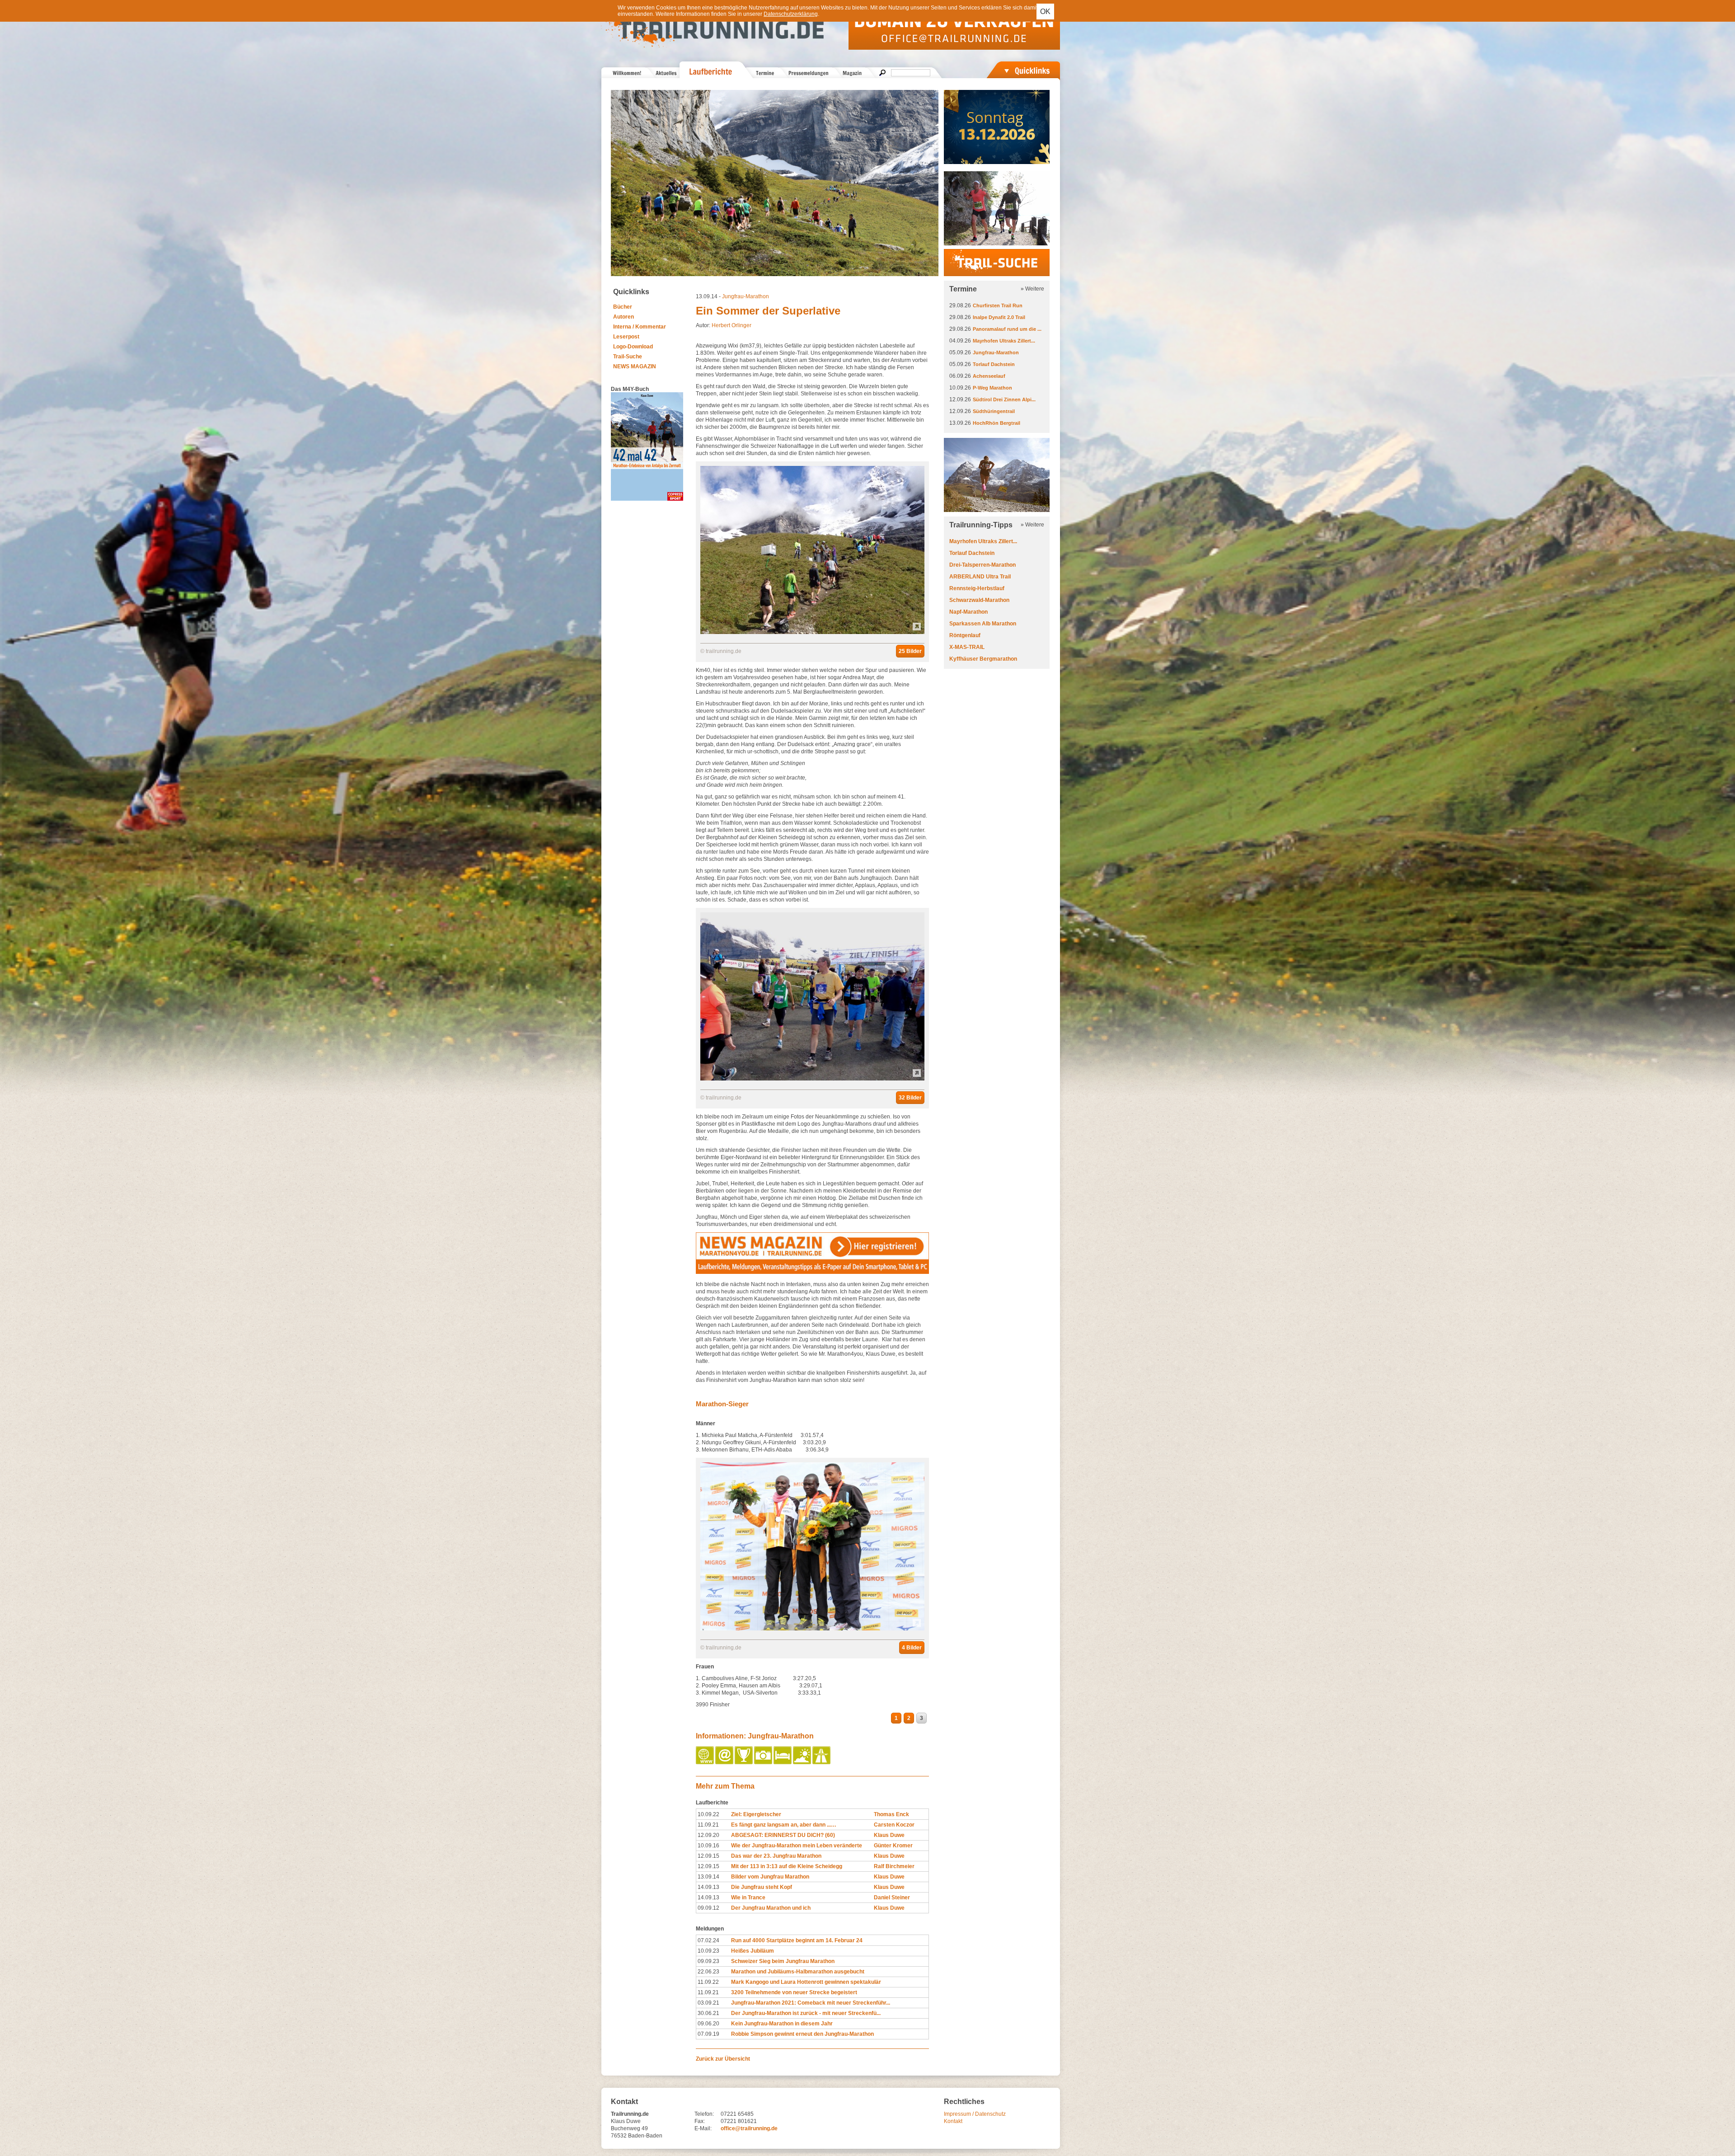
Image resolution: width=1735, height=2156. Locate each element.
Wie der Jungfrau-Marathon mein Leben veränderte (797, 1846)
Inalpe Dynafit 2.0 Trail (999, 317)
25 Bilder (910, 651)
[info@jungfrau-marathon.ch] (725, 1762)
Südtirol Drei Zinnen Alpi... (1004, 399)
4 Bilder (912, 1648)
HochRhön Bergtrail (996, 423)
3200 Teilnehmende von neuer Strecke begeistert (794, 1992)
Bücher (623, 307)
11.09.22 (708, 1982)
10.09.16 (708, 1846)
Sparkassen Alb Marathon (983, 624)
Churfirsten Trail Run (998, 305)
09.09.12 (708, 1908)
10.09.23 (708, 1951)
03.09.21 (708, 2003)
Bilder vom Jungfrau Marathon (770, 1877)
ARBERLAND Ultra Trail (980, 577)
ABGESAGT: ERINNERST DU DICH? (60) (783, 1835)
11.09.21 (708, 1825)
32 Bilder (910, 1098)
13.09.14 (708, 1877)
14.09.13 (708, 1887)
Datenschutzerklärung (791, 14)
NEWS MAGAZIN (635, 366)
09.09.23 (708, 1961)
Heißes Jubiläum (753, 1951)
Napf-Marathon (968, 612)
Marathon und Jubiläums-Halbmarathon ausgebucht (798, 1972)
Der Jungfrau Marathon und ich (771, 1908)
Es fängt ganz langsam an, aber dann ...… (784, 1825)
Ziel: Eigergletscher (756, 1814)
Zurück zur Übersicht (723, 2059)
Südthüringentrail (994, 411)
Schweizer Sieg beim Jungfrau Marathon (783, 1961)
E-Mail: (703, 2128)
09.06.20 (708, 2024)
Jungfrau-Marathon (746, 296)
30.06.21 (708, 2013)
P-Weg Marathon (992, 388)
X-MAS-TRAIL (967, 647)
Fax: (700, 2121)
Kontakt (953, 2121)
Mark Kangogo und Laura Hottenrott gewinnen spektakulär (806, 1982)
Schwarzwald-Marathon (979, 600)
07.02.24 (708, 1940)
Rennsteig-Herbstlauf (977, 588)
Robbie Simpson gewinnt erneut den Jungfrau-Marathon (802, 2034)
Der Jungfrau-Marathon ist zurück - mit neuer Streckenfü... (806, 2013)
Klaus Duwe (889, 1835)
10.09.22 (708, 1814)
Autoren (624, 317)
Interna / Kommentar (640, 327)
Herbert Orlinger (732, 325)
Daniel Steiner (892, 1898)
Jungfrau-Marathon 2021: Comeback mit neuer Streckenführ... (811, 2003)
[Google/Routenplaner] (822, 1762)
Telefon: (704, 2114)
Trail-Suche (628, 357)
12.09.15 (708, 1856)
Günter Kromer (893, 1846)
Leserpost (626, 337)
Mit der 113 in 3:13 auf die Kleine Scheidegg (787, 1866)
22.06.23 (708, 1972)
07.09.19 (708, 2034)
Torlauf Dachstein (994, 364)
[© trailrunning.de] (812, 632)
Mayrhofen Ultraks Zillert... (1004, 341)
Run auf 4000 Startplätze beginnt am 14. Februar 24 (797, 1940)
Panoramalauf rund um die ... (1007, 329)
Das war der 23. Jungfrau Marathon (776, 1856)
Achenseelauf (989, 376)
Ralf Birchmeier (894, 1866)
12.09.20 (708, 1835)
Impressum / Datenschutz (975, 2114)
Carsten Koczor (894, 1825)
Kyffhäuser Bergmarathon (983, 659)
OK (1045, 12)
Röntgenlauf (965, 635)
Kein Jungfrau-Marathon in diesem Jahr (782, 2024)
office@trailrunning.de (749, 2128)
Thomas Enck (891, 1814)
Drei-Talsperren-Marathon (982, 565)
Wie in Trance (748, 1898)
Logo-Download (633, 347)
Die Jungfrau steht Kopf (762, 1887)
